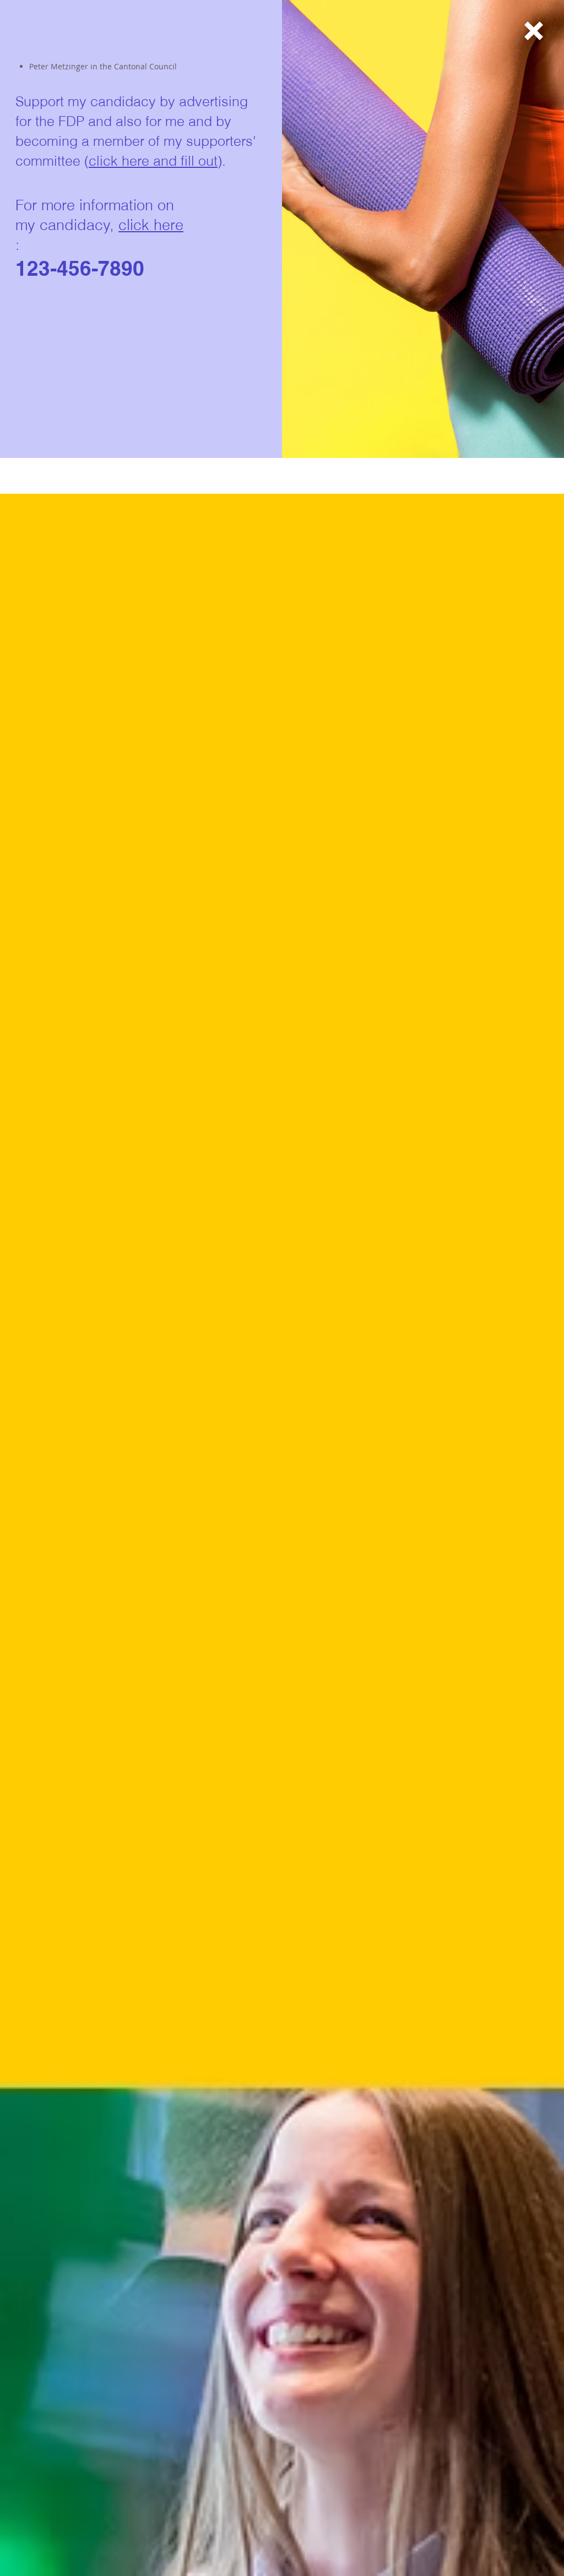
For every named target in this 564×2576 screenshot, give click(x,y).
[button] (534, 31)
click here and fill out (153, 161)
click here (151, 225)
